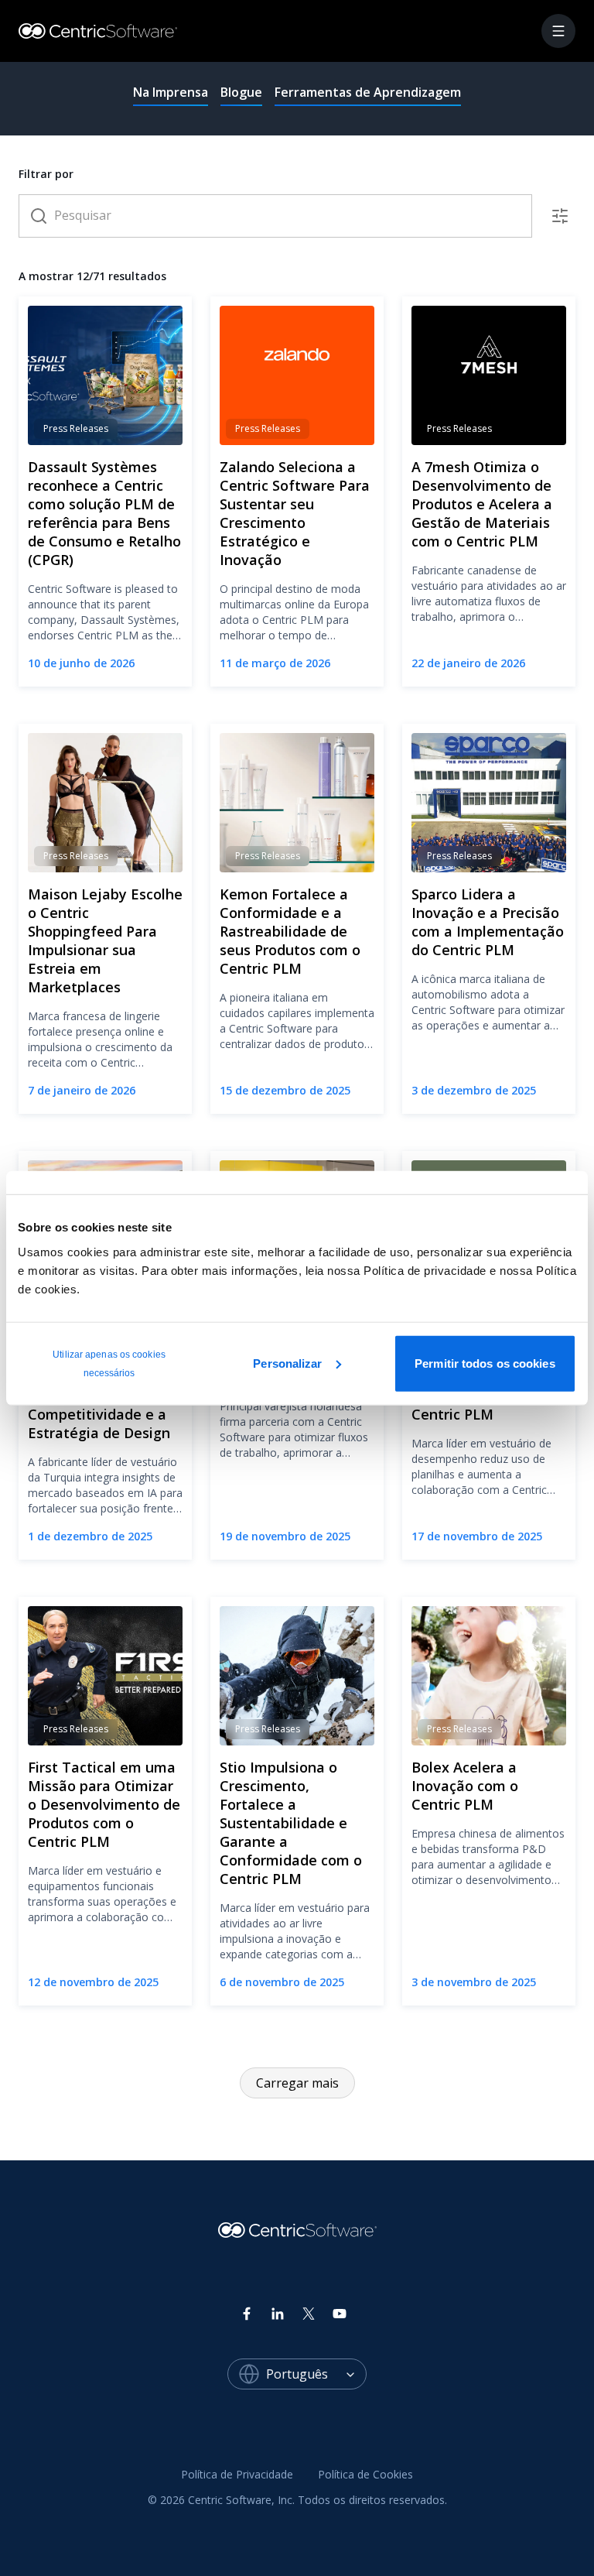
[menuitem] (237, 2475)
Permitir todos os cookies (485, 1363)
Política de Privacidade (237, 2474)
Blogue (241, 92)
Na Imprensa (171, 92)
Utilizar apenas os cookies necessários (109, 1363)
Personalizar (287, 1363)
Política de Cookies (365, 2474)
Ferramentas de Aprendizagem (368, 92)
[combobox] (316, 2374)
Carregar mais (297, 2083)
